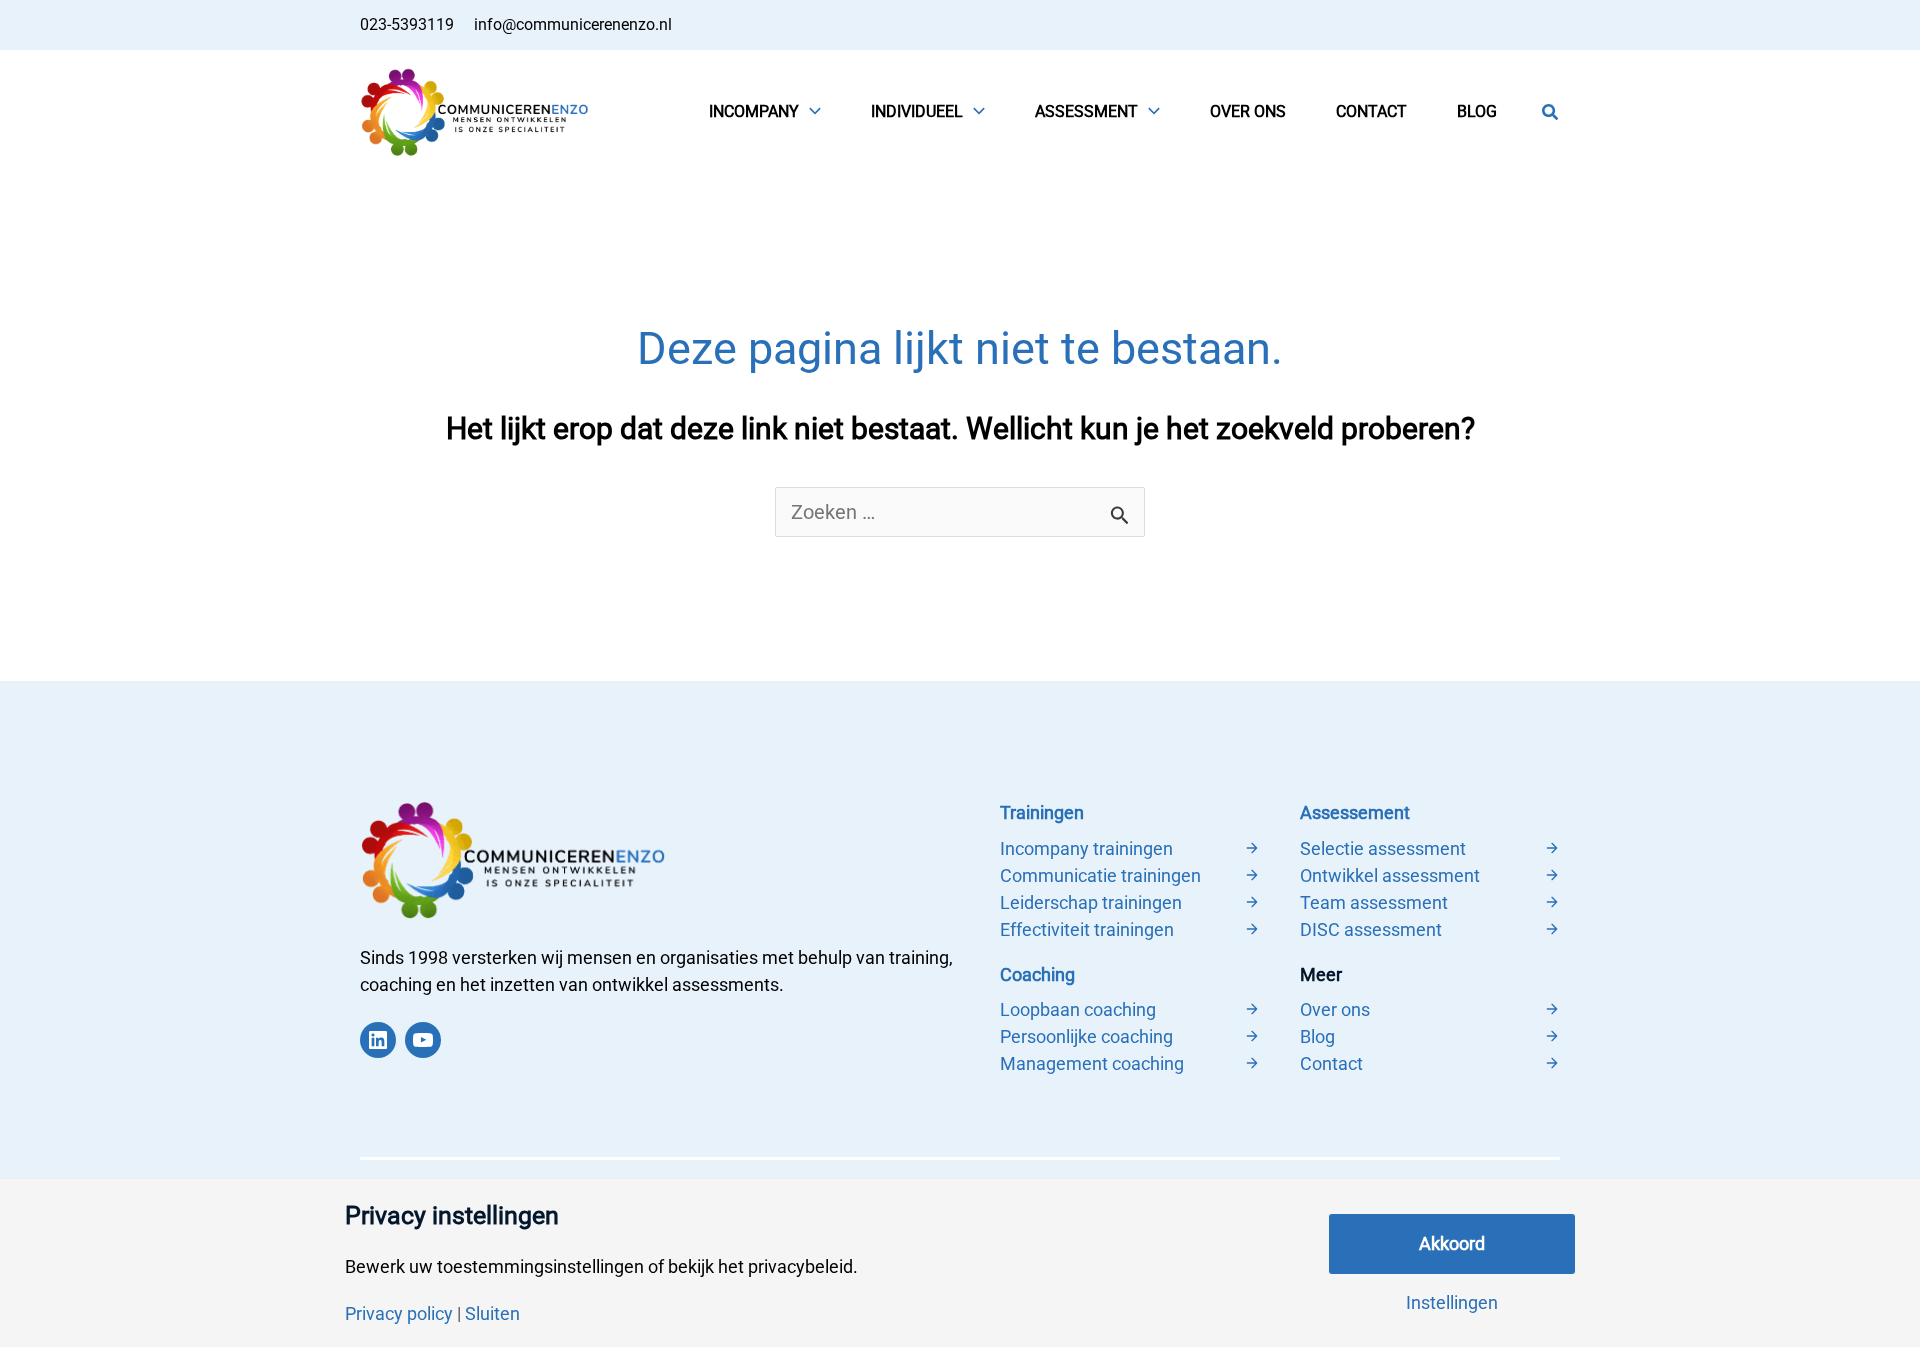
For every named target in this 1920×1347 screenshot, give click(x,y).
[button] (810, 112)
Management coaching (1092, 1063)
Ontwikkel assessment (1390, 875)
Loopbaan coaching (1078, 1009)
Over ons (1335, 1009)
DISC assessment (1371, 929)
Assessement (1355, 812)
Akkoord (1452, 1243)
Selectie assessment (1383, 848)
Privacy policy (399, 1314)
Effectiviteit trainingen (1087, 929)
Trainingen (1042, 812)
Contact (1331, 1063)
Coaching (1037, 974)
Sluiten (492, 1314)
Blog (1317, 1036)
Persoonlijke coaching (1086, 1036)
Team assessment (1374, 902)
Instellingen (1452, 1303)
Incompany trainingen (1086, 848)
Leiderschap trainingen (1091, 902)
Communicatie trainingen (1100, 875)
